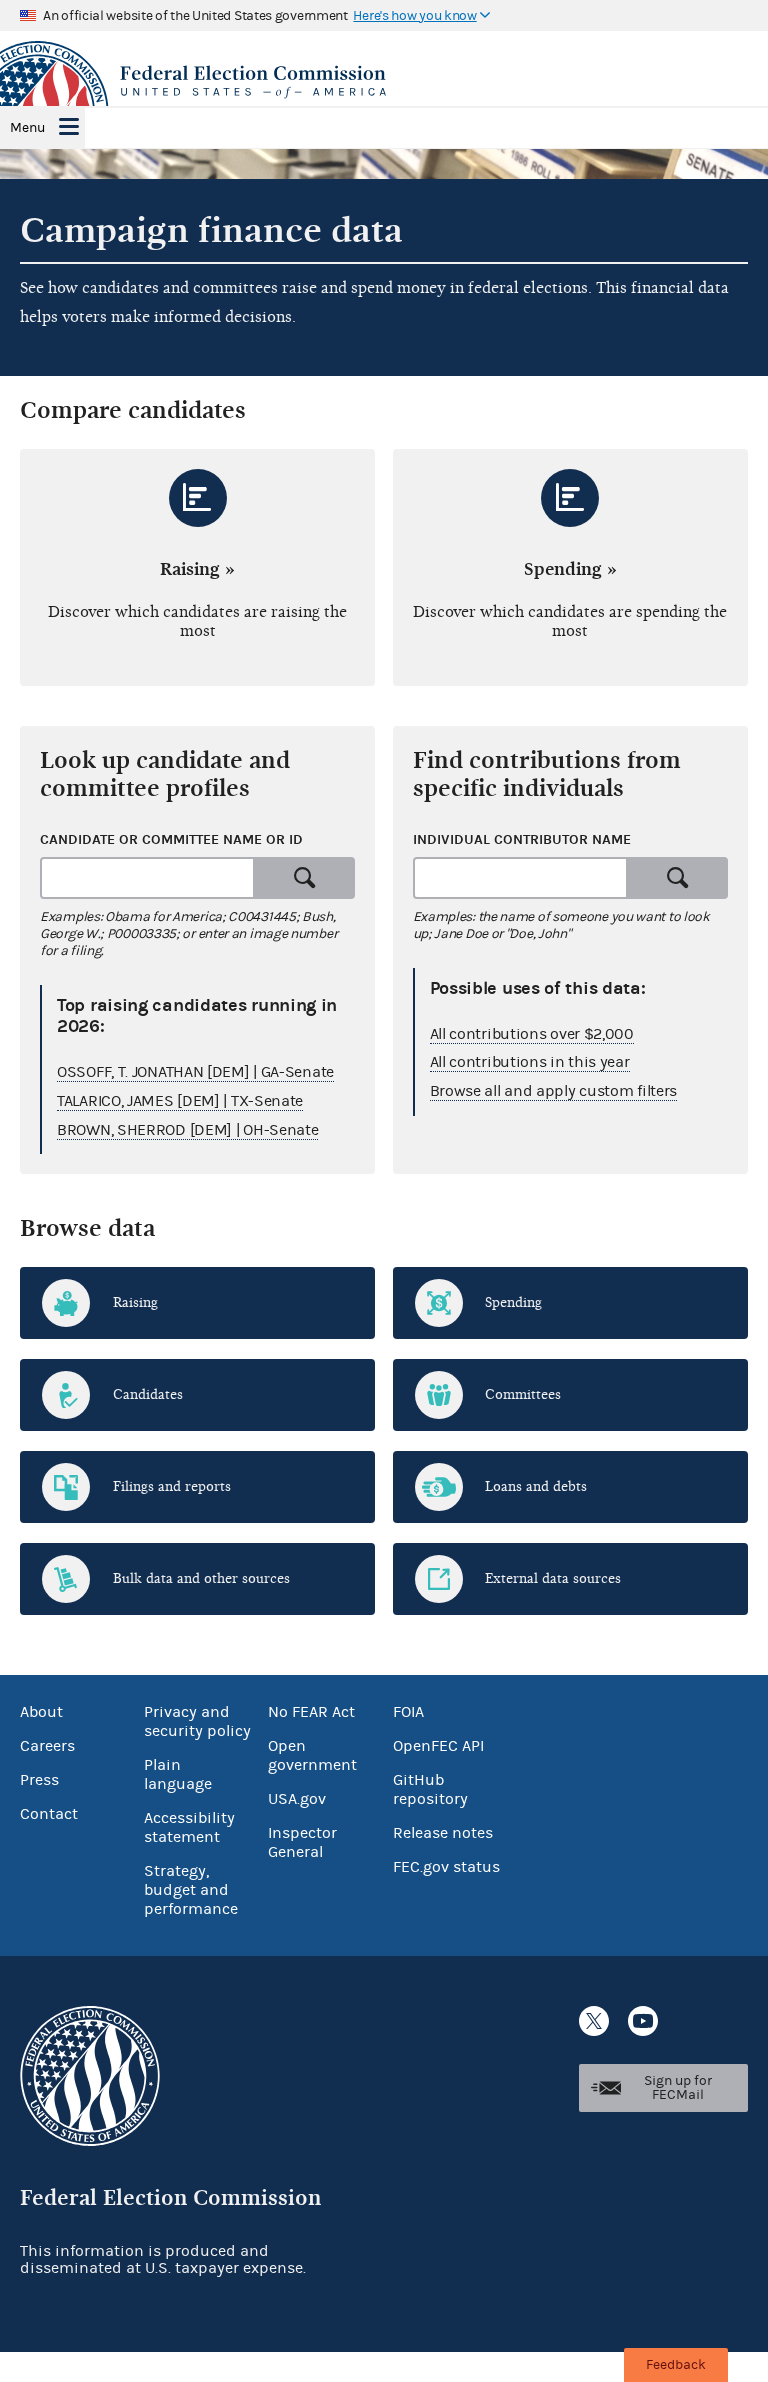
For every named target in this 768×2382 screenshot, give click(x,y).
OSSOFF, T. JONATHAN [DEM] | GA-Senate (195, 1072)
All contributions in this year (530, 1062)
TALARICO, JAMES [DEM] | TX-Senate (180, 1101)
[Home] (384, 82)
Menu (27, 128)
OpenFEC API (438, 1746)
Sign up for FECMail (678, 2088)
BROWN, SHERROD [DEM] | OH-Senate (187, 1130)
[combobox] (147, 878)
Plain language (178, 1774)
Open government (312, 1755)
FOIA (408, 1712)
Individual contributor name (522, 839)
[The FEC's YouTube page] (643, 2021)
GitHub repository (430, 1789)
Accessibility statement (189, 1827)
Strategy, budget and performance (191, 1890)
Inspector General (302, 1842)
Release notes (443, 1833)
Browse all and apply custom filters (554, 1091)
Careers (47, 1746)
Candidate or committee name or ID (171, 839)
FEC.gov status (446, 1867)
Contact (49, 1814)
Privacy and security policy (197, 1721)
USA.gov (297, 1799)
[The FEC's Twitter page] (594, 2021)
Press (39, 1780)
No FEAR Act (311, 1712)
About (41, 1712)
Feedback (676, 2365)
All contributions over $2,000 (532, 1034)
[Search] (305, 878)
